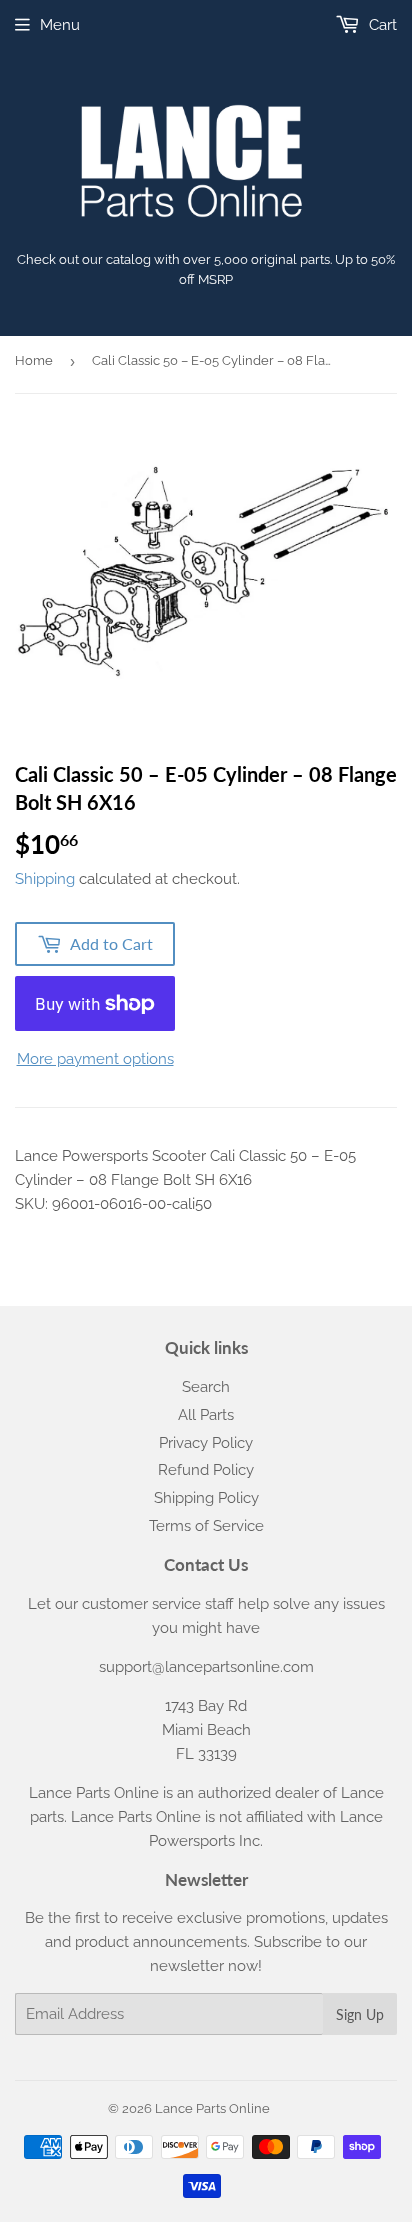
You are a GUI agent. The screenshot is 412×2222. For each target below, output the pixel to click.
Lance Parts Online (212, 2108)
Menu (60, 25)
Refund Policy (206, 1470)
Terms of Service (206, 1526)
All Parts (206, 1415)
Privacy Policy (206, 1443)
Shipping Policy (206, 1498)
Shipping (45, 879)
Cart (381, 25)
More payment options (95, 1059)
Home (34, 360)
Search (206, 1387)
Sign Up (360, 2014)
